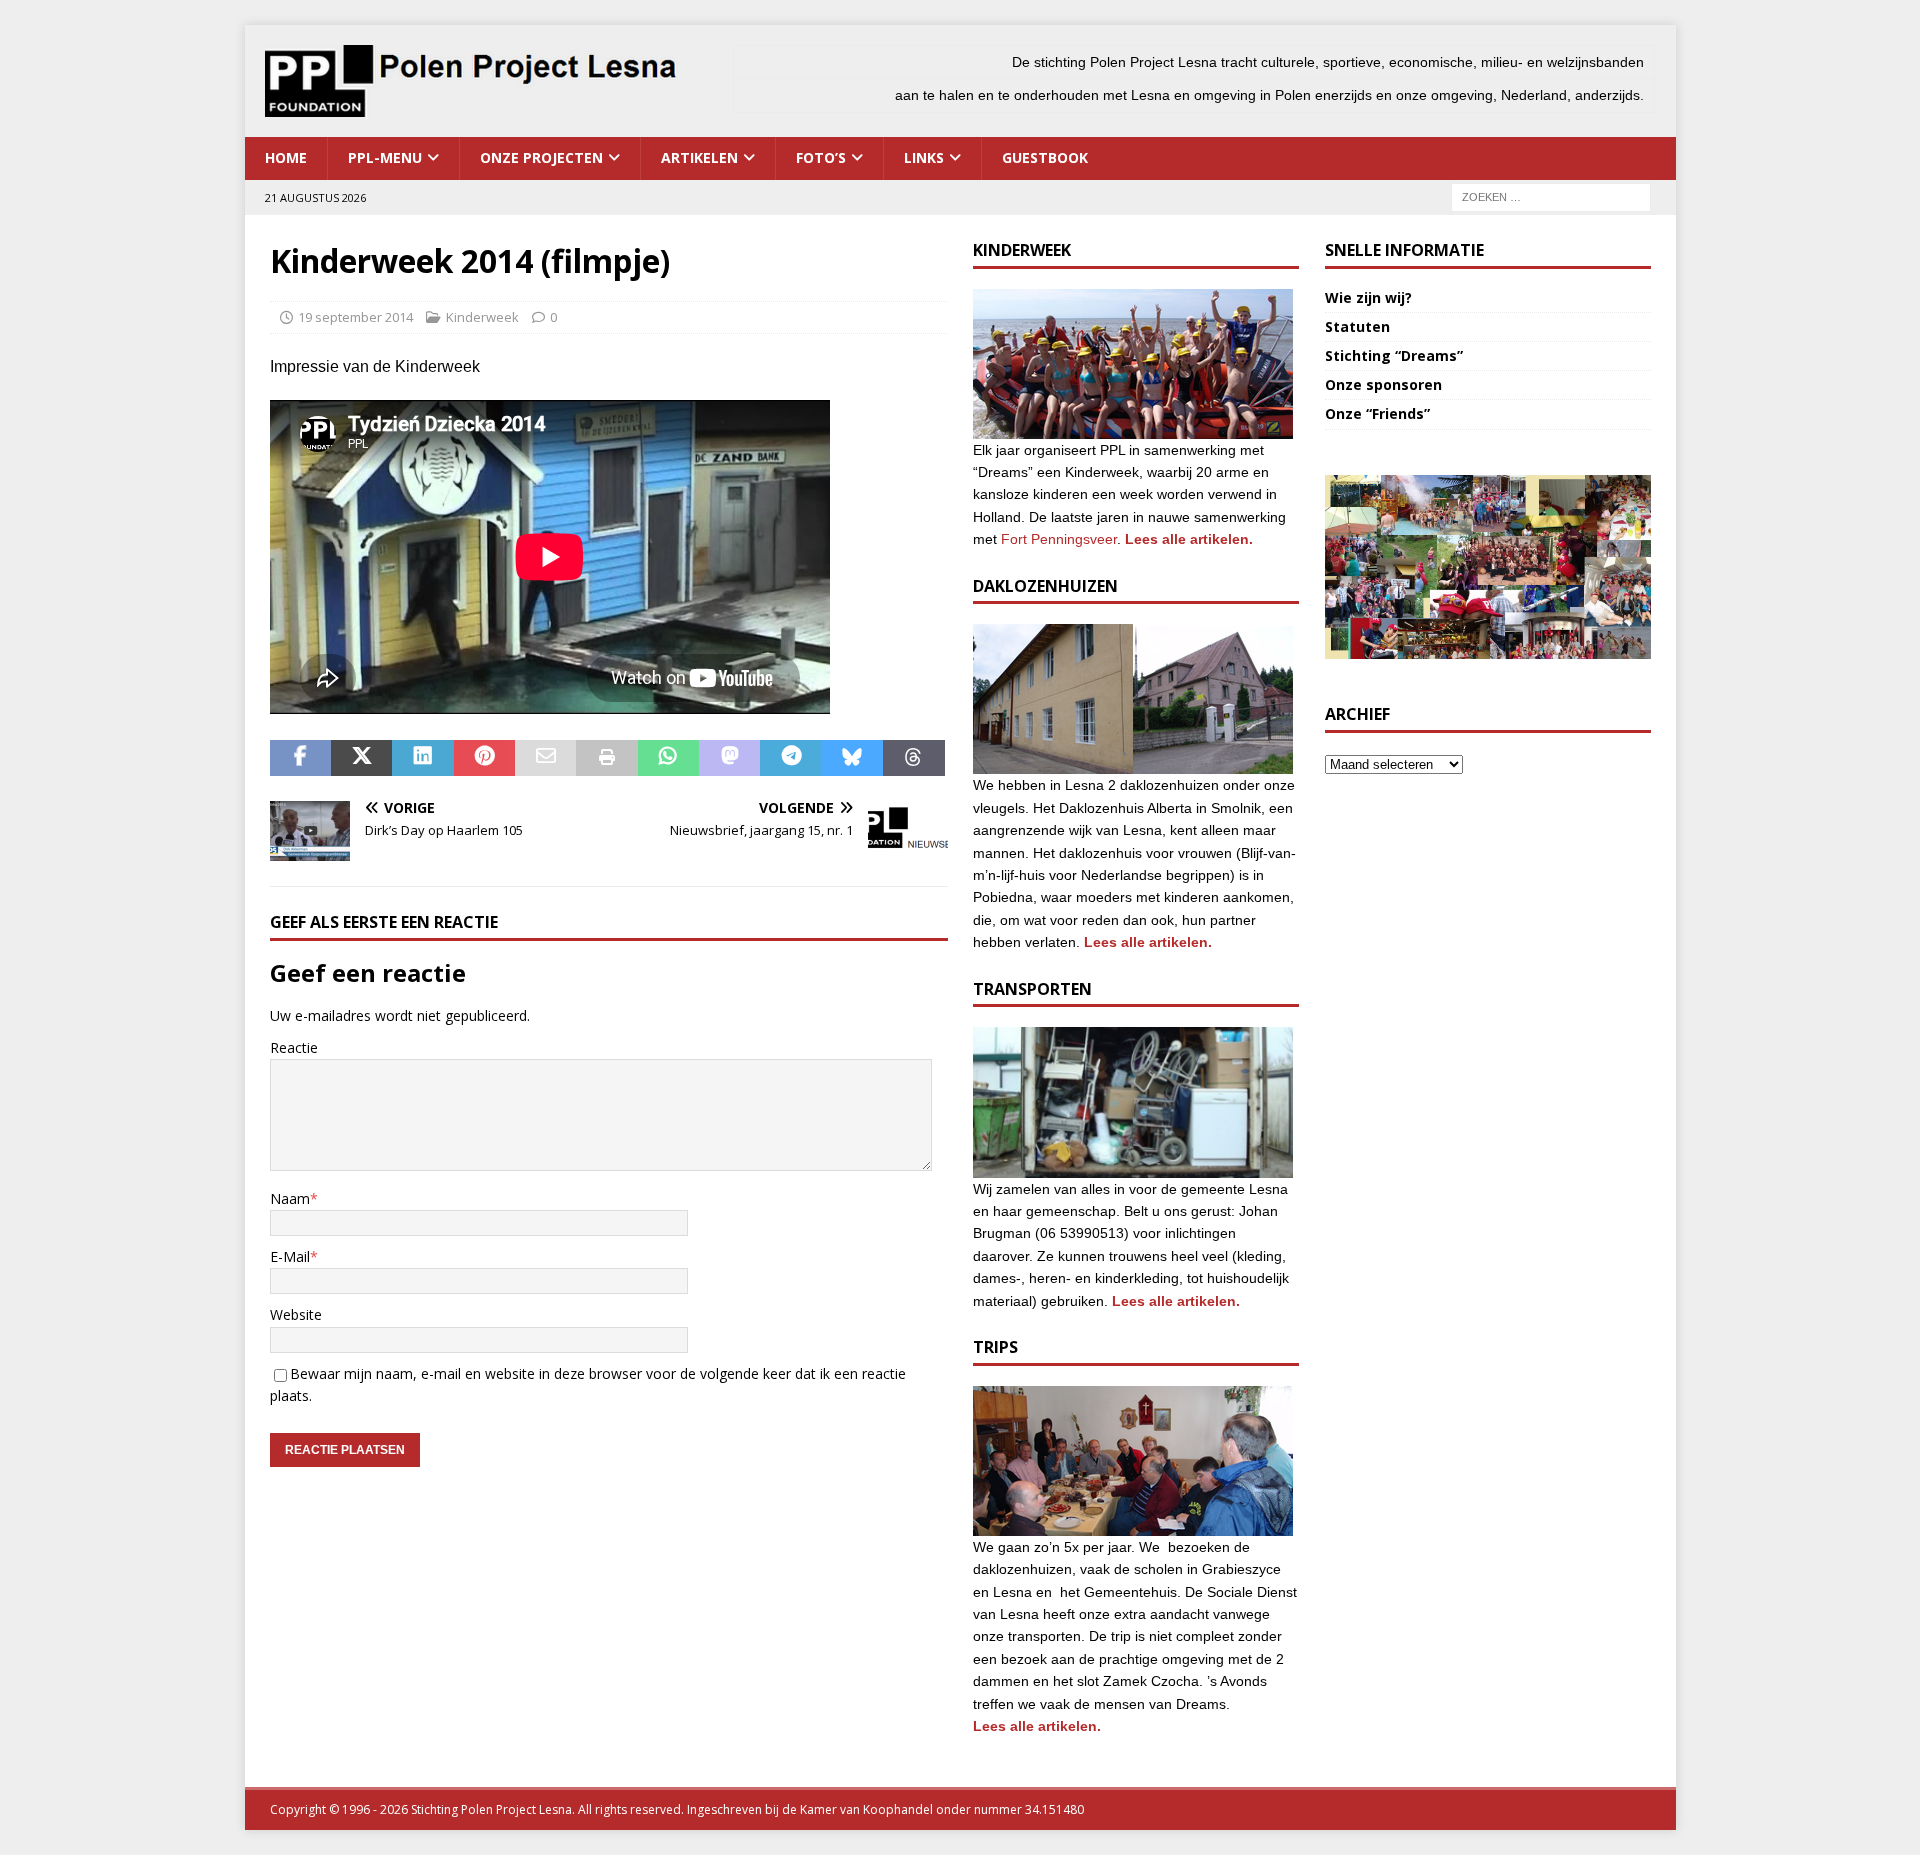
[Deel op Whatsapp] (668, 758)
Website (296, 1314)
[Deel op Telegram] (790, 758)
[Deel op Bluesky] (852, 758)
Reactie (294, 1047)
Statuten (1357, 326)
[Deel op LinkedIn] (422, 758)
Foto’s (821, 157)
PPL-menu (385, 157)
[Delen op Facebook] (300, 758)
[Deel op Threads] (913, 758)
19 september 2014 (355, 317)
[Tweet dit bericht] (361, 758)
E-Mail (290, 1256)
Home (286, 157)
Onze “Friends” (1377, 413)
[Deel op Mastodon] (729, 758)
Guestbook (1045, 157)
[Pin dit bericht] (484, 758)
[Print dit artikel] (606, 758)
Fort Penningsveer (1059, 539)
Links (924, 157)
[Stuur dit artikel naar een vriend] (545, 758)
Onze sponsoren (1383, 384)
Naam (290, 1198)
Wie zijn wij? (1368, 297)
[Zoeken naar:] (1551, 195)
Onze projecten (541, 157)
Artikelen (699, 157)
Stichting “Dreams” (1394, 355)
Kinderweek (482, 317)
